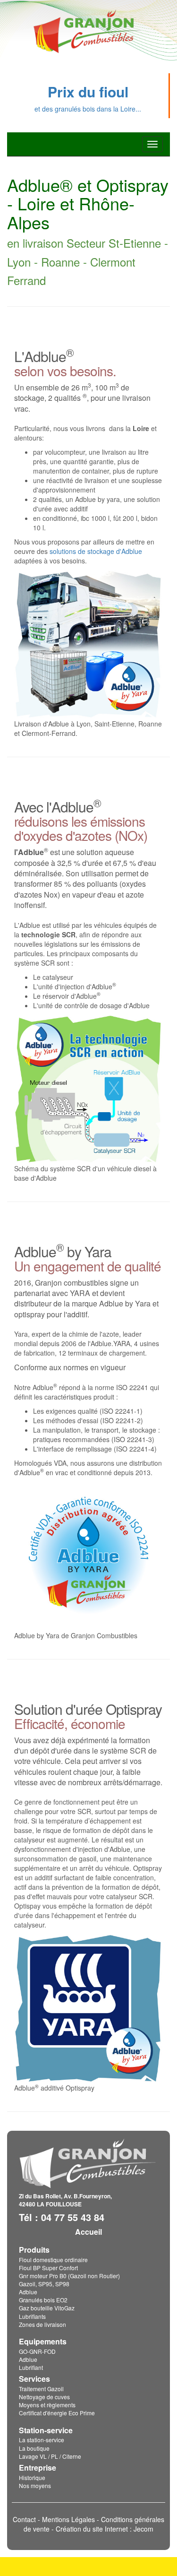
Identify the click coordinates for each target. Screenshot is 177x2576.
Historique (32, 2477)
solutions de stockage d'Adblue (96, 551)
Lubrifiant (31, 2367)
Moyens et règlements (47, 2405)
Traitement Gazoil (41, 2389)
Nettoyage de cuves (44, 2397)
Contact (24, 2519)
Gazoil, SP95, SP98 (44, 2284)
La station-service (42, 2440)
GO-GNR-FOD (37, 2351)
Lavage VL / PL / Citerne (50, 2456)
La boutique (34, 2448)
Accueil (88, 2232)
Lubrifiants (32, 2316)
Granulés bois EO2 (43, 2300)
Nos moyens (35, 2485)
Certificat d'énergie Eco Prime (57, 2413)
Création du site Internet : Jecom (105, 2529)
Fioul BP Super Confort (48, 2268)
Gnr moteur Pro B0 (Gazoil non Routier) (69, 2276)
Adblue (28, 2292)
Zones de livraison (42, 2324)
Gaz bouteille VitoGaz (47, 2308)
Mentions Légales (68, 2519)
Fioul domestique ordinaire (53, 2260)
